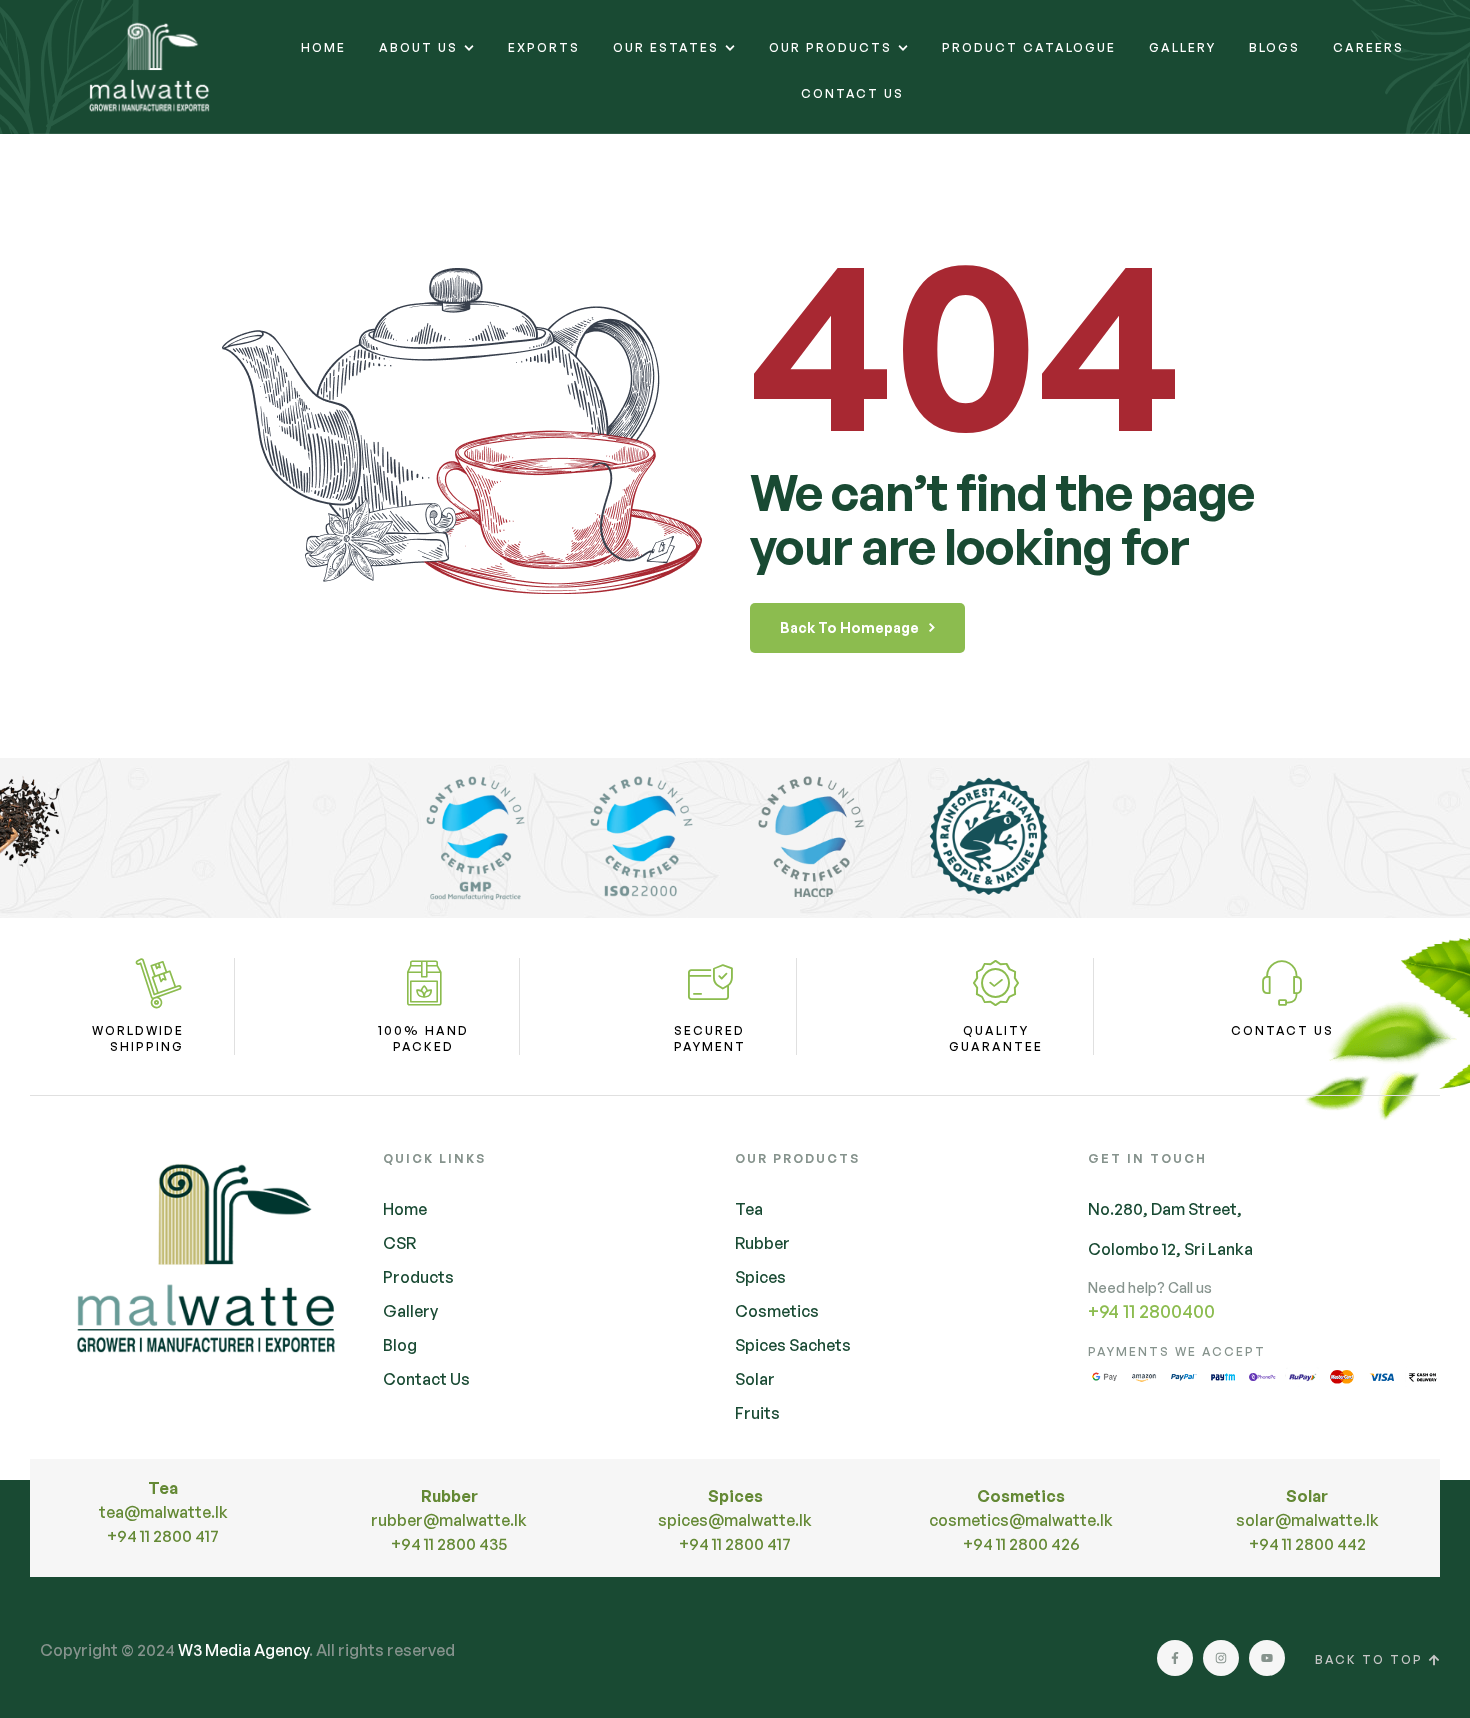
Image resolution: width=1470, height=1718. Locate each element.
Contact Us (1282, 1030)
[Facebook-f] (1175, 1658)
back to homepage (849, 627)
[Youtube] (1267, 1658)
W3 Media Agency (243, 1650)
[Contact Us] (1282, 983)
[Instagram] (1221, 1658)
